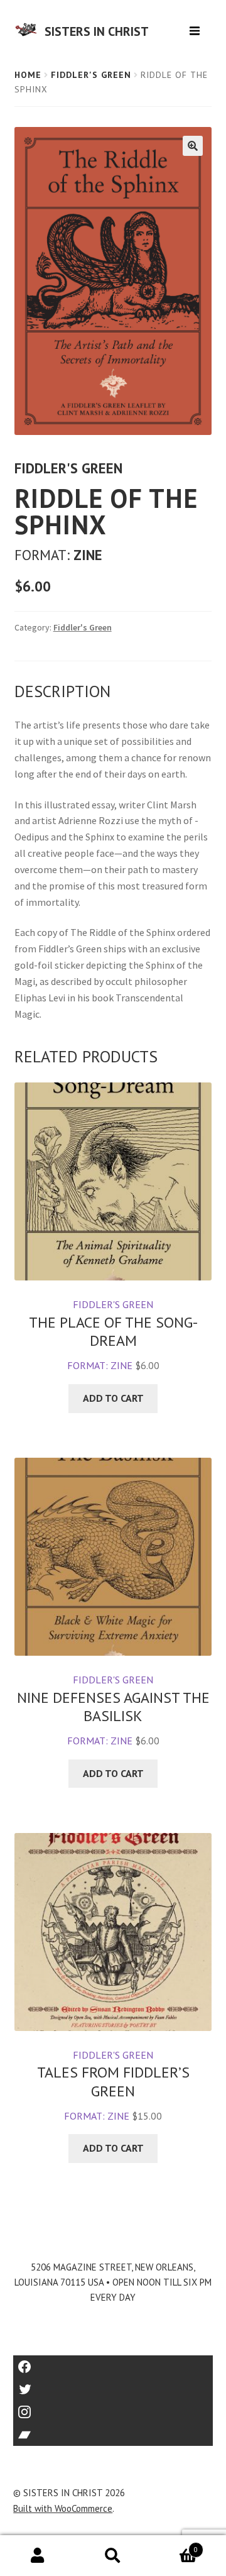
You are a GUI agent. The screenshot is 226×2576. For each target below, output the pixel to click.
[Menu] (196, 26)
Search (113, 2556)
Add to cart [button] (113, 1398)
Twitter (113, 2385)
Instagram (113, 2408)
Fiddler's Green (91, 75)
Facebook (113, 2363)
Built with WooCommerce (63, 2508)
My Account (38, 2556)
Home (28, 75)
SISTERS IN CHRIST (97, 31)
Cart (174, 2546)
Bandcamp (113, 2430)
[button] (193, 146)
